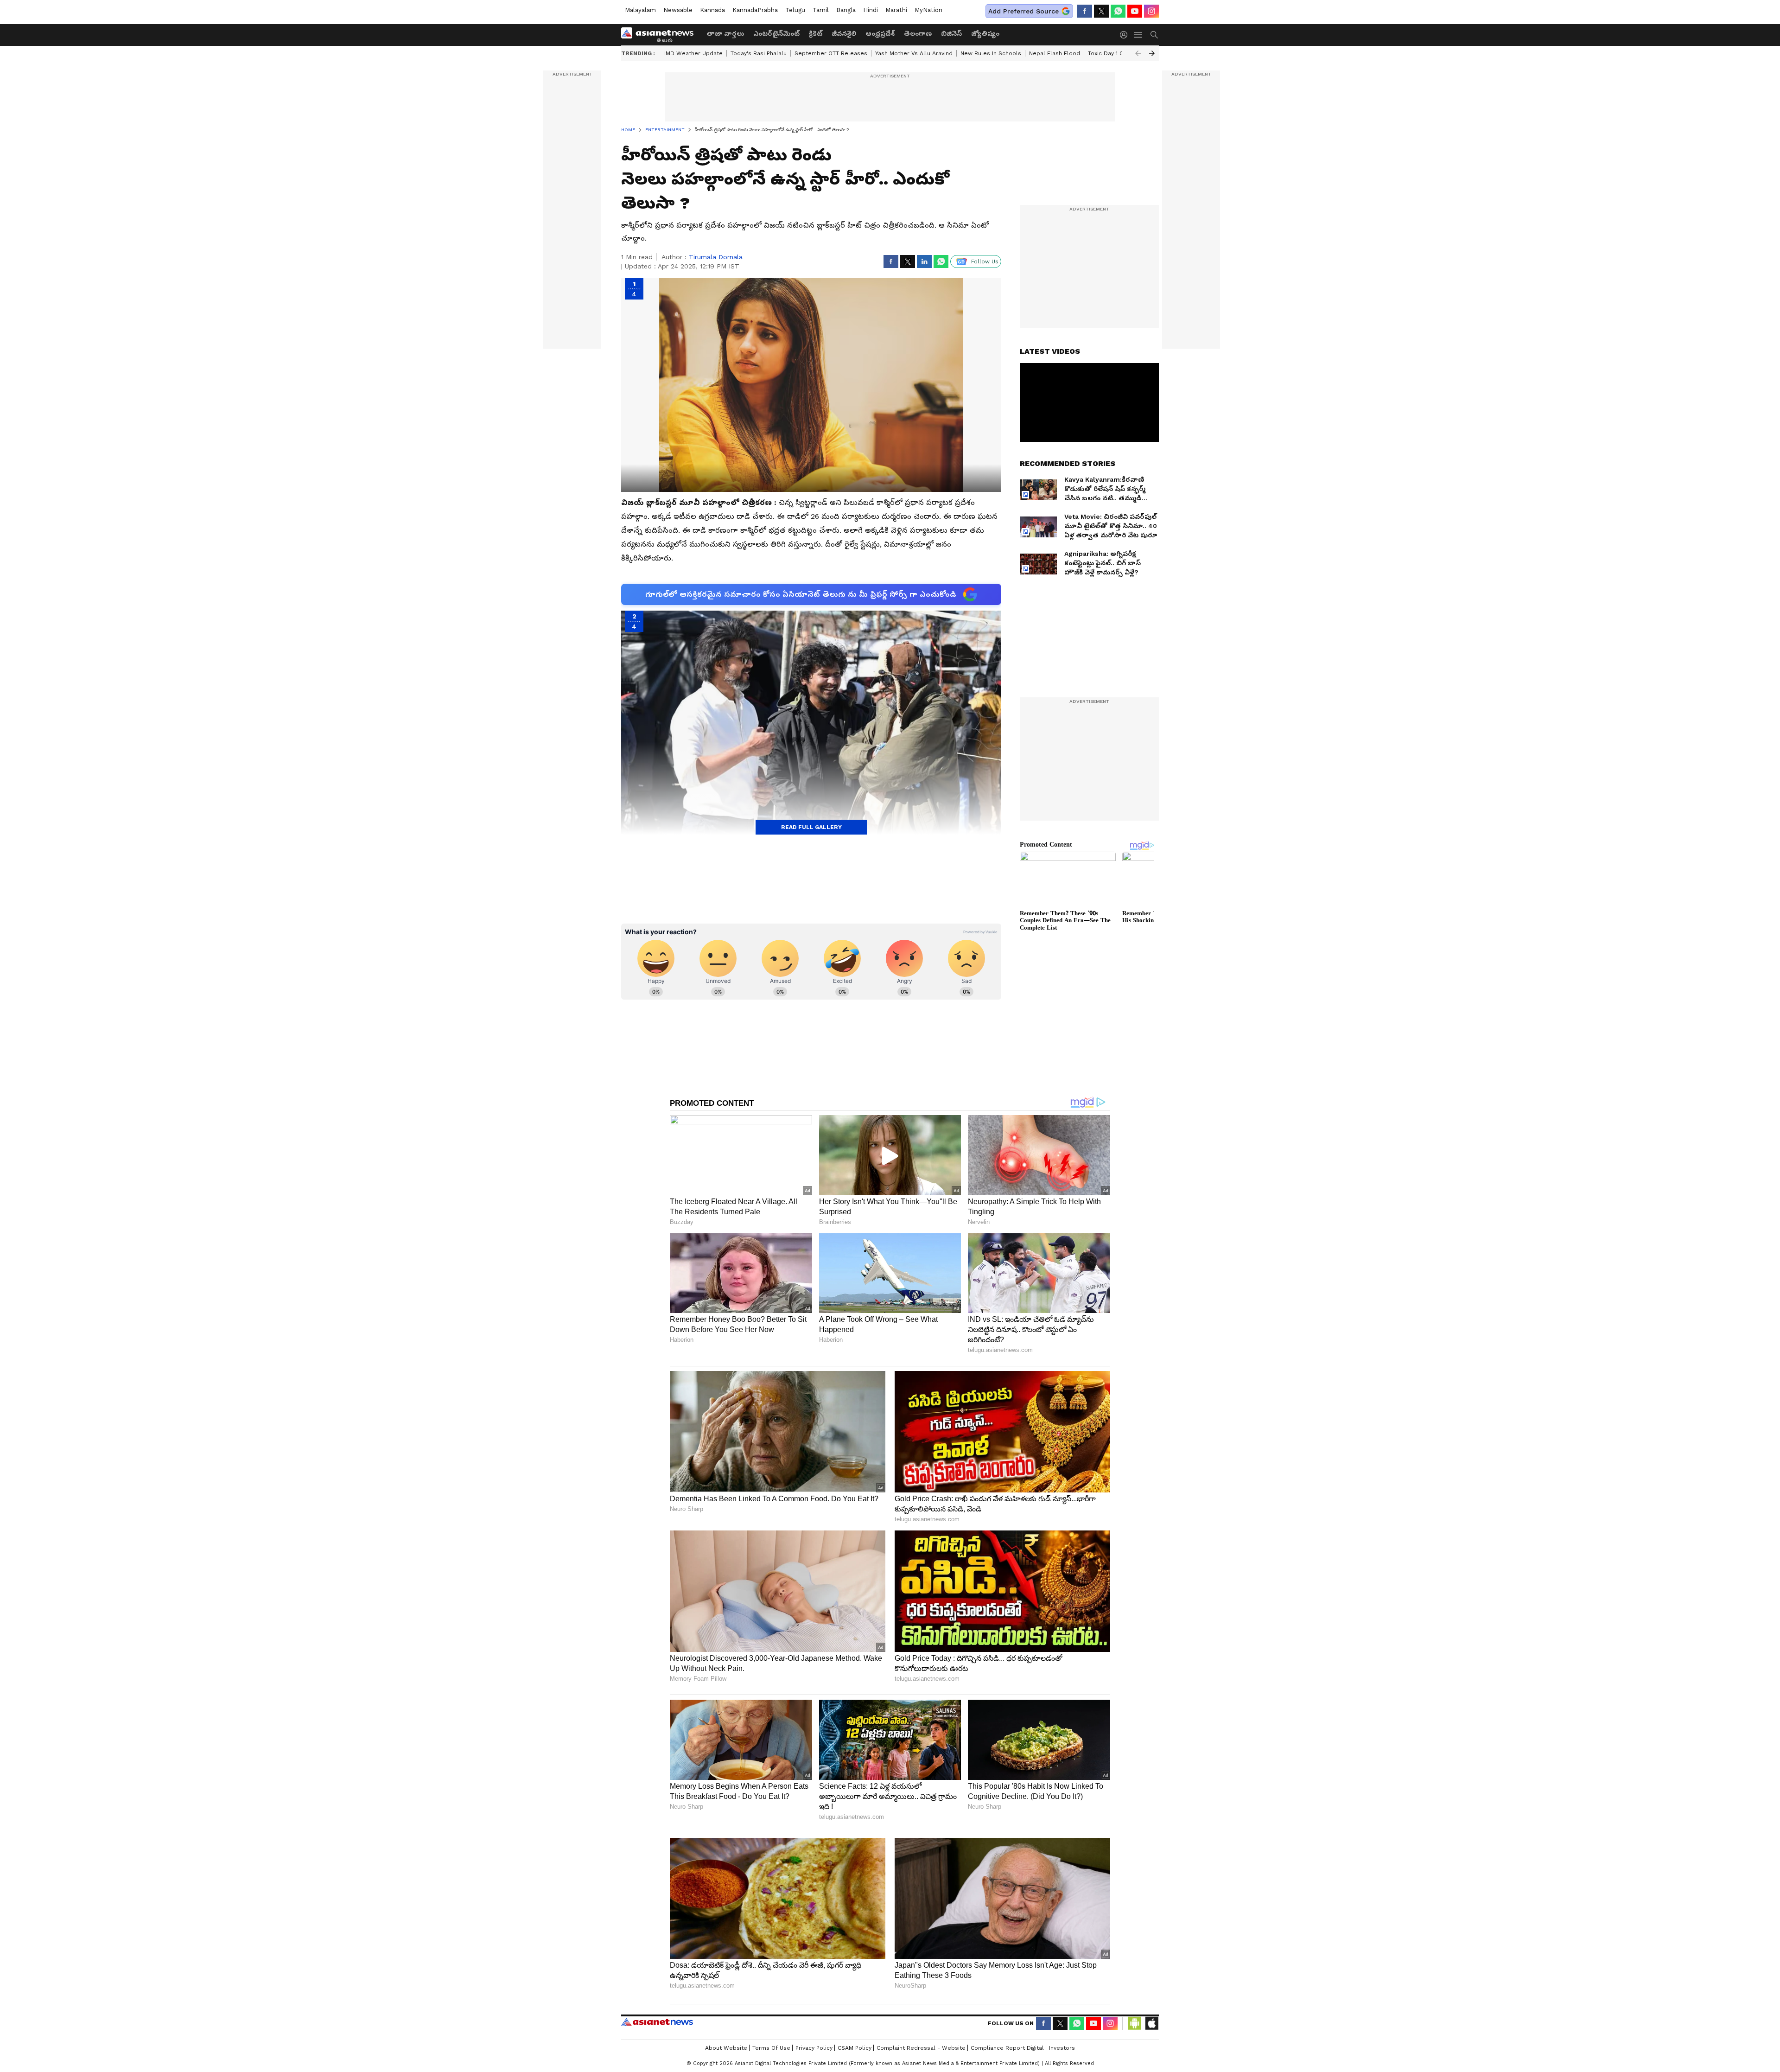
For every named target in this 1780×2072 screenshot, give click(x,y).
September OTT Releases (831, 53)
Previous (1138, 53)
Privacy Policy (814, 2048)
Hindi (871, 10)
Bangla (846, 10)
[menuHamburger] (1138, 35)
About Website (726, 2048)
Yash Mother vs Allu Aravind (914, 53)
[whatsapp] (1118, 11)
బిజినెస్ (951, 33)
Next (1152, 53)
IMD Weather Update (693, 53)
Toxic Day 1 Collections (1120, 53)
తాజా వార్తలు (725, 33)
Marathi (896, 10)
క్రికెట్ (816, 33)
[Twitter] (1101, 11)
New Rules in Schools (991, 53)
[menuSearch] (1154, 35)
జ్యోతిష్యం (985, 33)
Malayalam (640, 10)
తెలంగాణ (918, 33)
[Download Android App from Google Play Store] (1135, 2023)
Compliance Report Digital (1007, 2048)
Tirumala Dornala (716, 257)
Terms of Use (771, 2048)
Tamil (821, 10)
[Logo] (661, 35)
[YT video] (1135, 11)
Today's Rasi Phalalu (759, 53)
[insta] (1151, 11)
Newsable (678, 10)
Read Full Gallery (811, 827)
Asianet (657, 2022)
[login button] (1126, 35)
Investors (1062, 2048)
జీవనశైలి (844, 33)
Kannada (712, 10)
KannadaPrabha (755, 10)
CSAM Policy (855, 2048)
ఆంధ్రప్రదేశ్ (880, 33)
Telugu (795, 10)
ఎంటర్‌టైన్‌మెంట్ (776, 33)
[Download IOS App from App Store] (1151, 2023)
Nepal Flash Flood (1055, 53)
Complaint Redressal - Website (921, 2048)
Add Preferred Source (1023, 11)
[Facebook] (1085, 11)
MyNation (928, 10)
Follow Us (985, 261)
